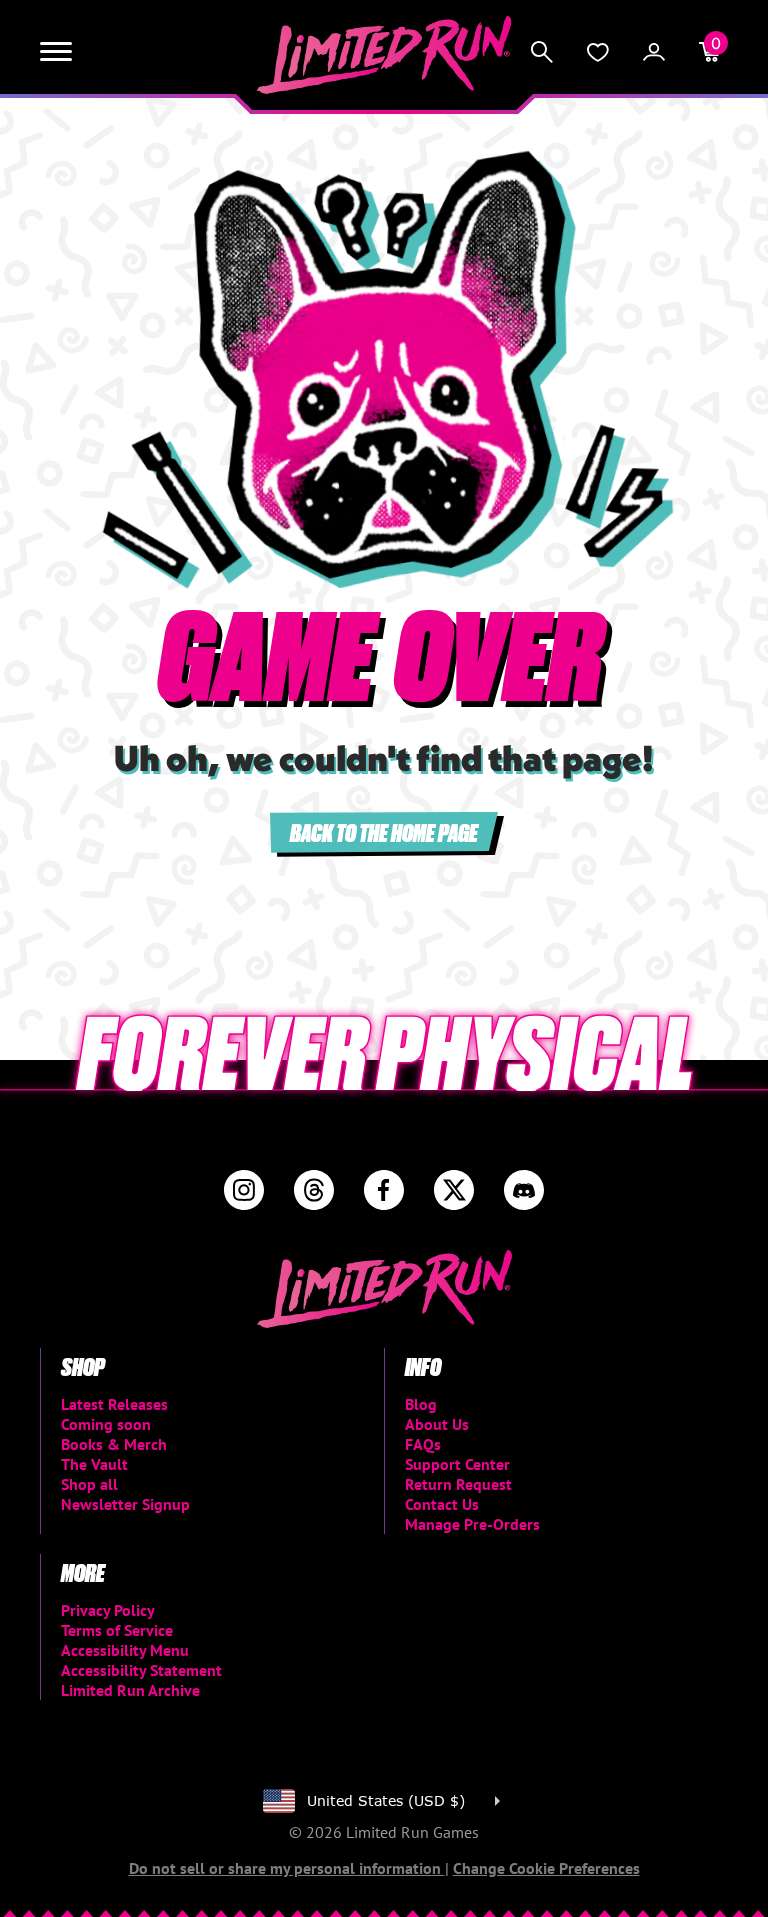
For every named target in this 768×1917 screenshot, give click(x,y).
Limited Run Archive (130, 1690)
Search (542, 52)
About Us (437, 1424)
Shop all (89, 1484)
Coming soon (106, 1424)
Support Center (457, 1464)
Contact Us (442, 1504)
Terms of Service (117, 1630)
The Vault (94, 1464)
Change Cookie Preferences (546, 1868)
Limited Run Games (384, 55)
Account (654, 52)
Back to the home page (384, 831)
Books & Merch (114, 1444)
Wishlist (598, 52)
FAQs (423, 1444)
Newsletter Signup (125, 1504)
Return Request (458, 1484)
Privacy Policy (108, 1610)
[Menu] (56, 52)
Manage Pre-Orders (472, 1524)
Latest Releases (114, 1404)
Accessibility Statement (141, 1670)
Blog (421, 1404)
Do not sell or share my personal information (287, 1868)
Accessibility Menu (125, 1650)
